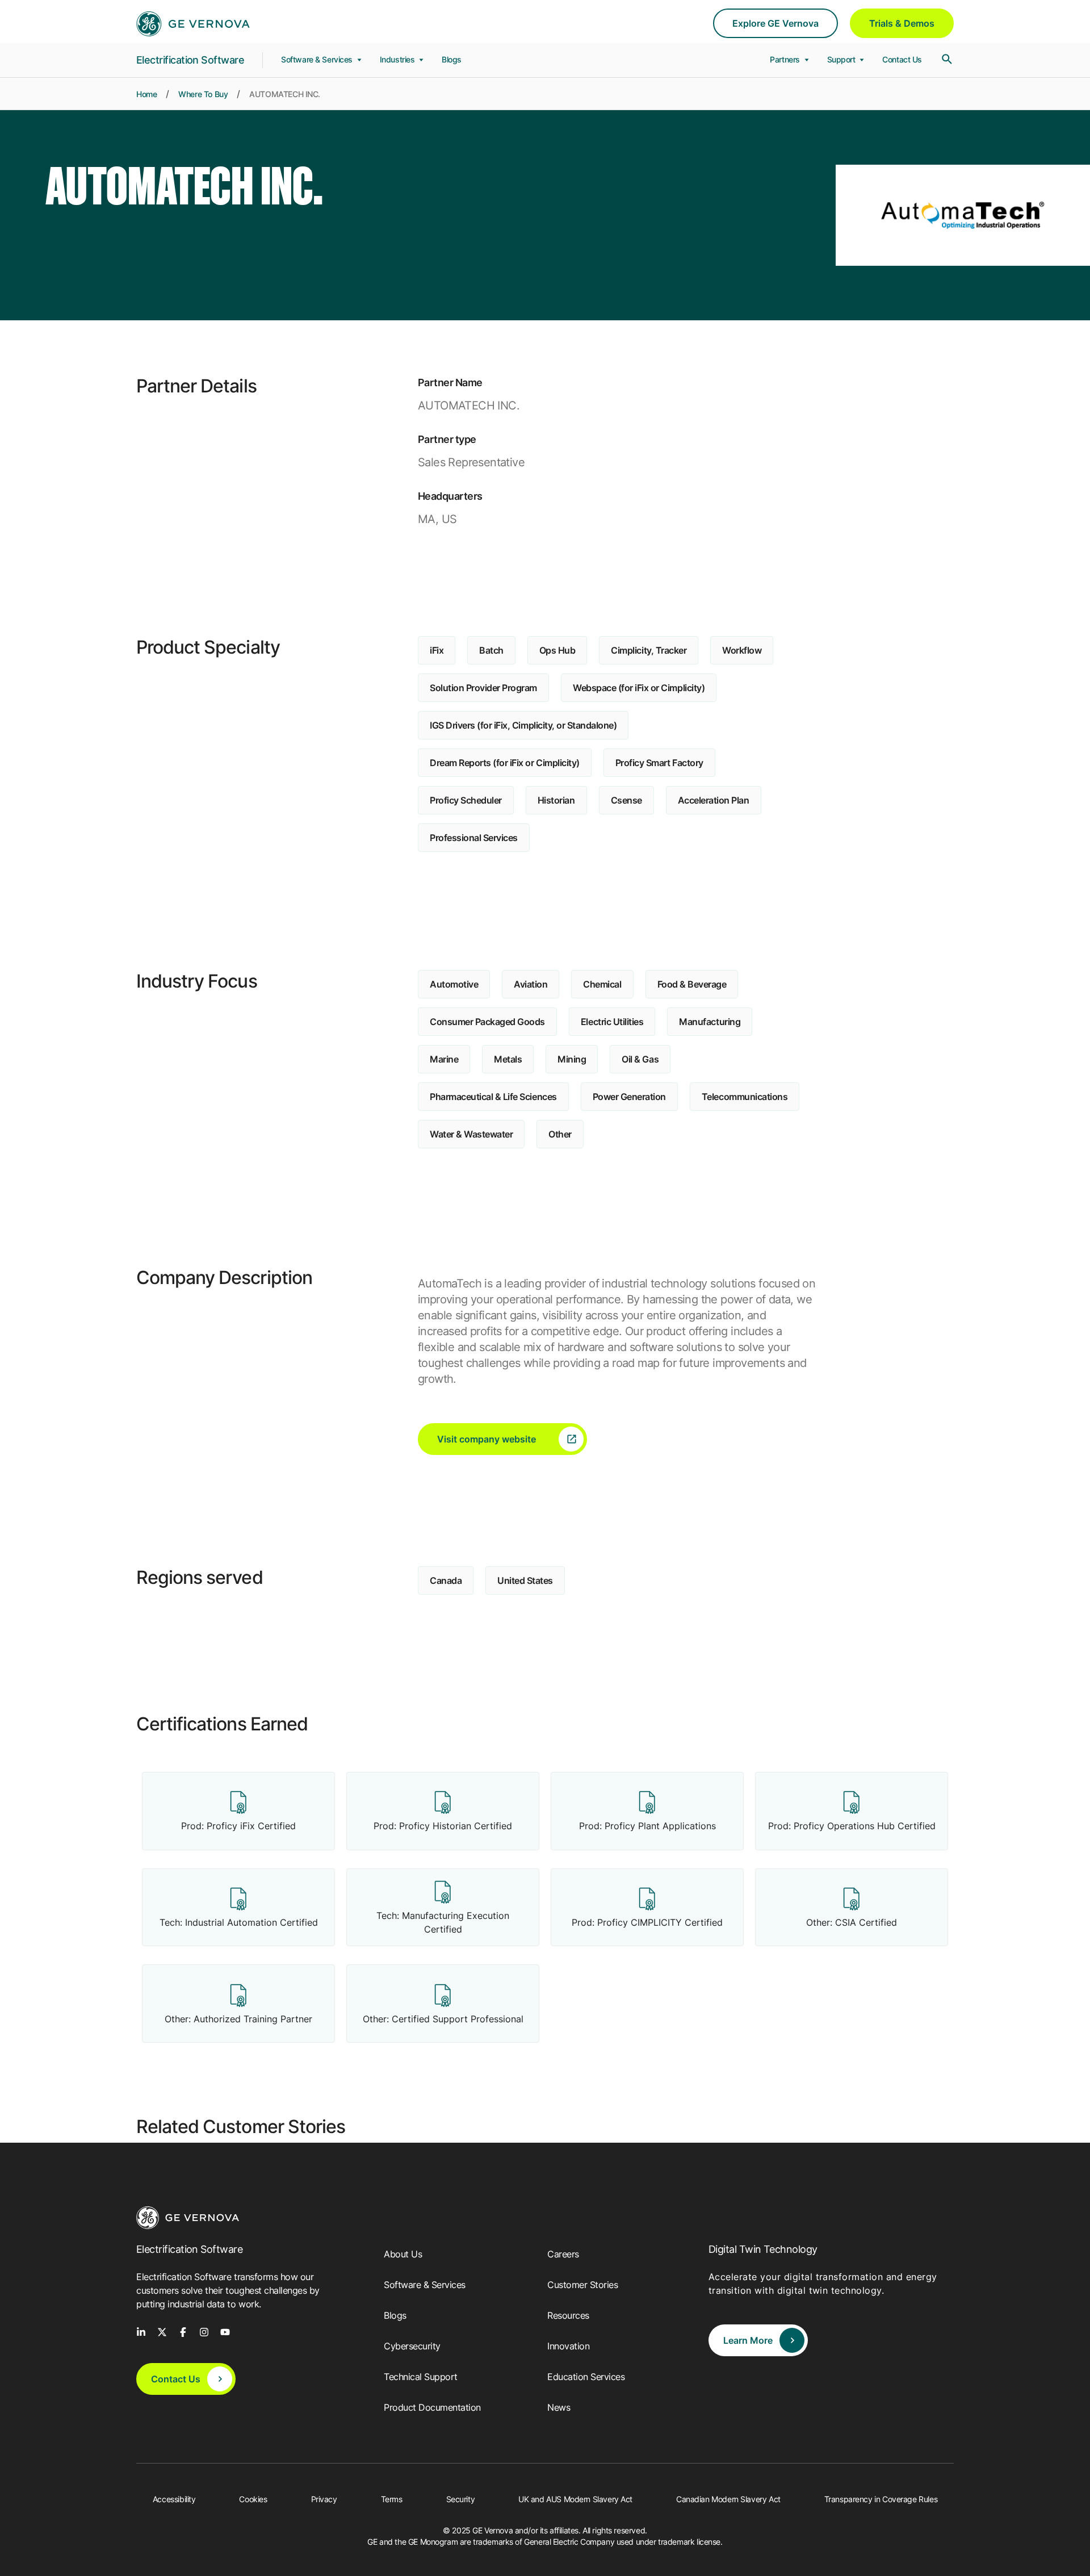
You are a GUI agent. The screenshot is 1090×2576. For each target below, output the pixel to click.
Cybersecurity (412, 2346)
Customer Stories (582, 2285)
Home (146, 94)
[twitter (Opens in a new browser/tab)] (162, 2331)
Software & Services (318, 59)
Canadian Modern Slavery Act (728, 2499)
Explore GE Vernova (775, 23)
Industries (398, 59)
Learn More (748, 2340)
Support (842, 59)
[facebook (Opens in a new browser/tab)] (183, 2331)
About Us (403, 2254)
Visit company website (487, 1439)
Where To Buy (203, 94)
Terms (392, 2499)
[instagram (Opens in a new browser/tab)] (204, 2331)
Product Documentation (432, 2407)
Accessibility (174, 2499)
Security (461, 2499)
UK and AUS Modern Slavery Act (575, 2499)
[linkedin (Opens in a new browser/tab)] (141, 2331)
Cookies (253, 2499)
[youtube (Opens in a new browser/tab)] (225, 2331)
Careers (563, 2254)
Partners (786, 59)
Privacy (324, 2499)
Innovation (568, 2346)
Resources (568, 2315)
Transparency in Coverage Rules (881, 2499)
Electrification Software (190, 60)
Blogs (452, 59)
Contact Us (902, 59)
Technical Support (421, 2377)
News (559, 2407)
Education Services (586, 2377)
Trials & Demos (902, 23)
